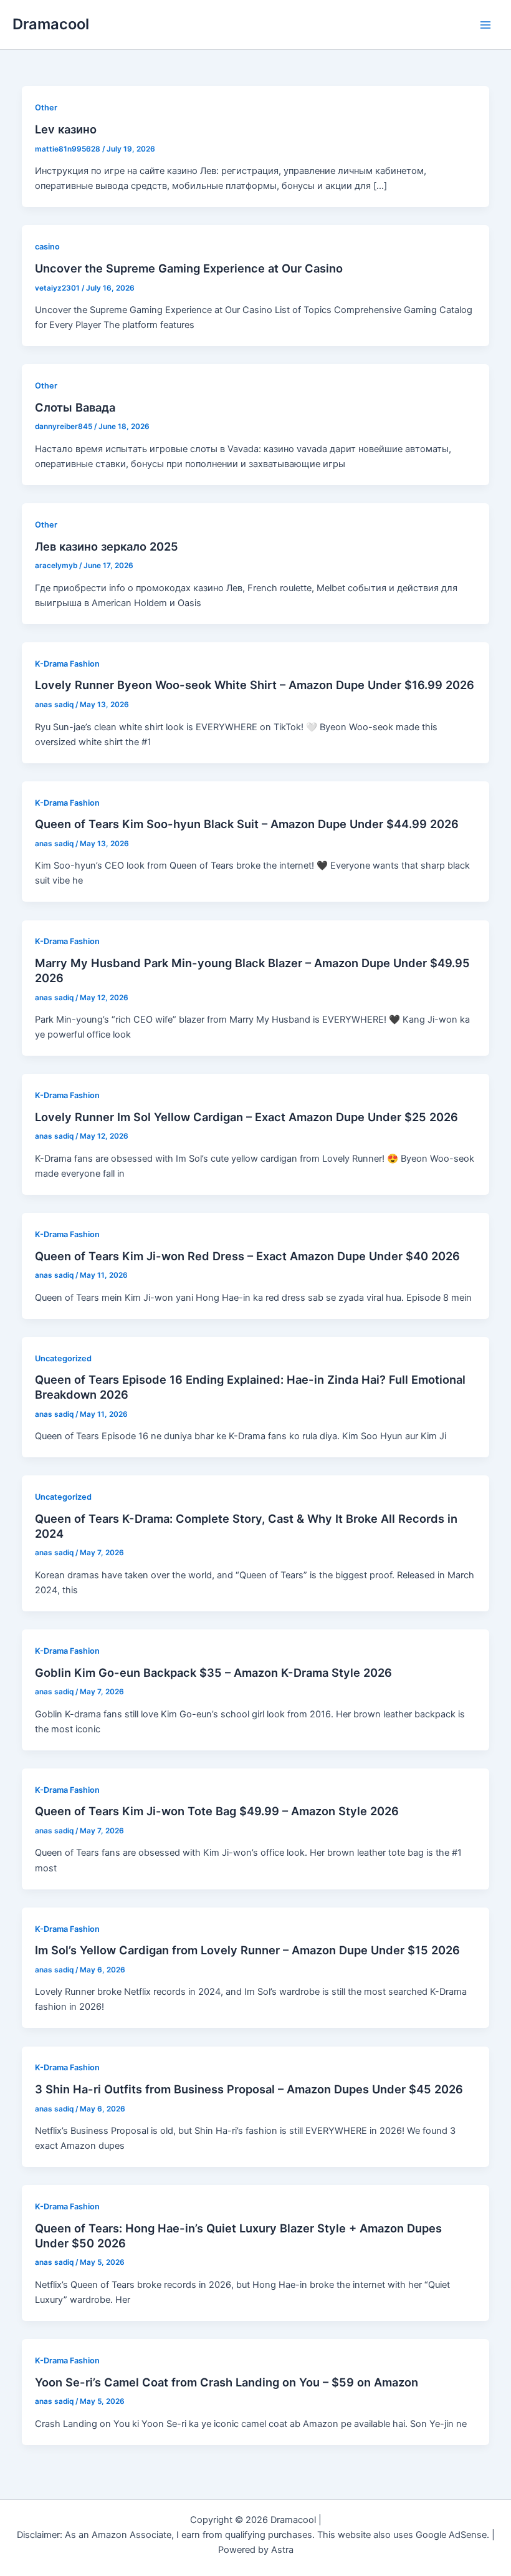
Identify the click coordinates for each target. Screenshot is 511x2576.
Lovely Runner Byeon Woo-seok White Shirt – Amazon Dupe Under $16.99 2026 (255, 685)
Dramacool (51, 24)
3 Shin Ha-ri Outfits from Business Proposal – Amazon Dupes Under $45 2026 (249, 2089)
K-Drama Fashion (67, 664)
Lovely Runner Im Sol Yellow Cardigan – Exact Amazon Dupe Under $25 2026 (246, 1117)
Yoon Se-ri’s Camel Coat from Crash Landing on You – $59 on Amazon (227, 2382)
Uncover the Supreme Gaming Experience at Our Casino (189, 268)
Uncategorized (63, 1358)
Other (46, 108)
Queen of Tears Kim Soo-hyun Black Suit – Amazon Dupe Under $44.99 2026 (247, 824)
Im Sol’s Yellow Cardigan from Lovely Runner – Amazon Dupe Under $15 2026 (247, 1950)
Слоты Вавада (75, 407)
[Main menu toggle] (485, 25)
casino (47, 247)
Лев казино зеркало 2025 (107, 546)
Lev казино (66, 129)
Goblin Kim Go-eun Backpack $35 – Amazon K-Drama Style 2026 (213, 1672)
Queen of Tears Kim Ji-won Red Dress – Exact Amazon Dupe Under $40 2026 (247, 1256)
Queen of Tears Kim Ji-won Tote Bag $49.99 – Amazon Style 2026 (217, 1811)
